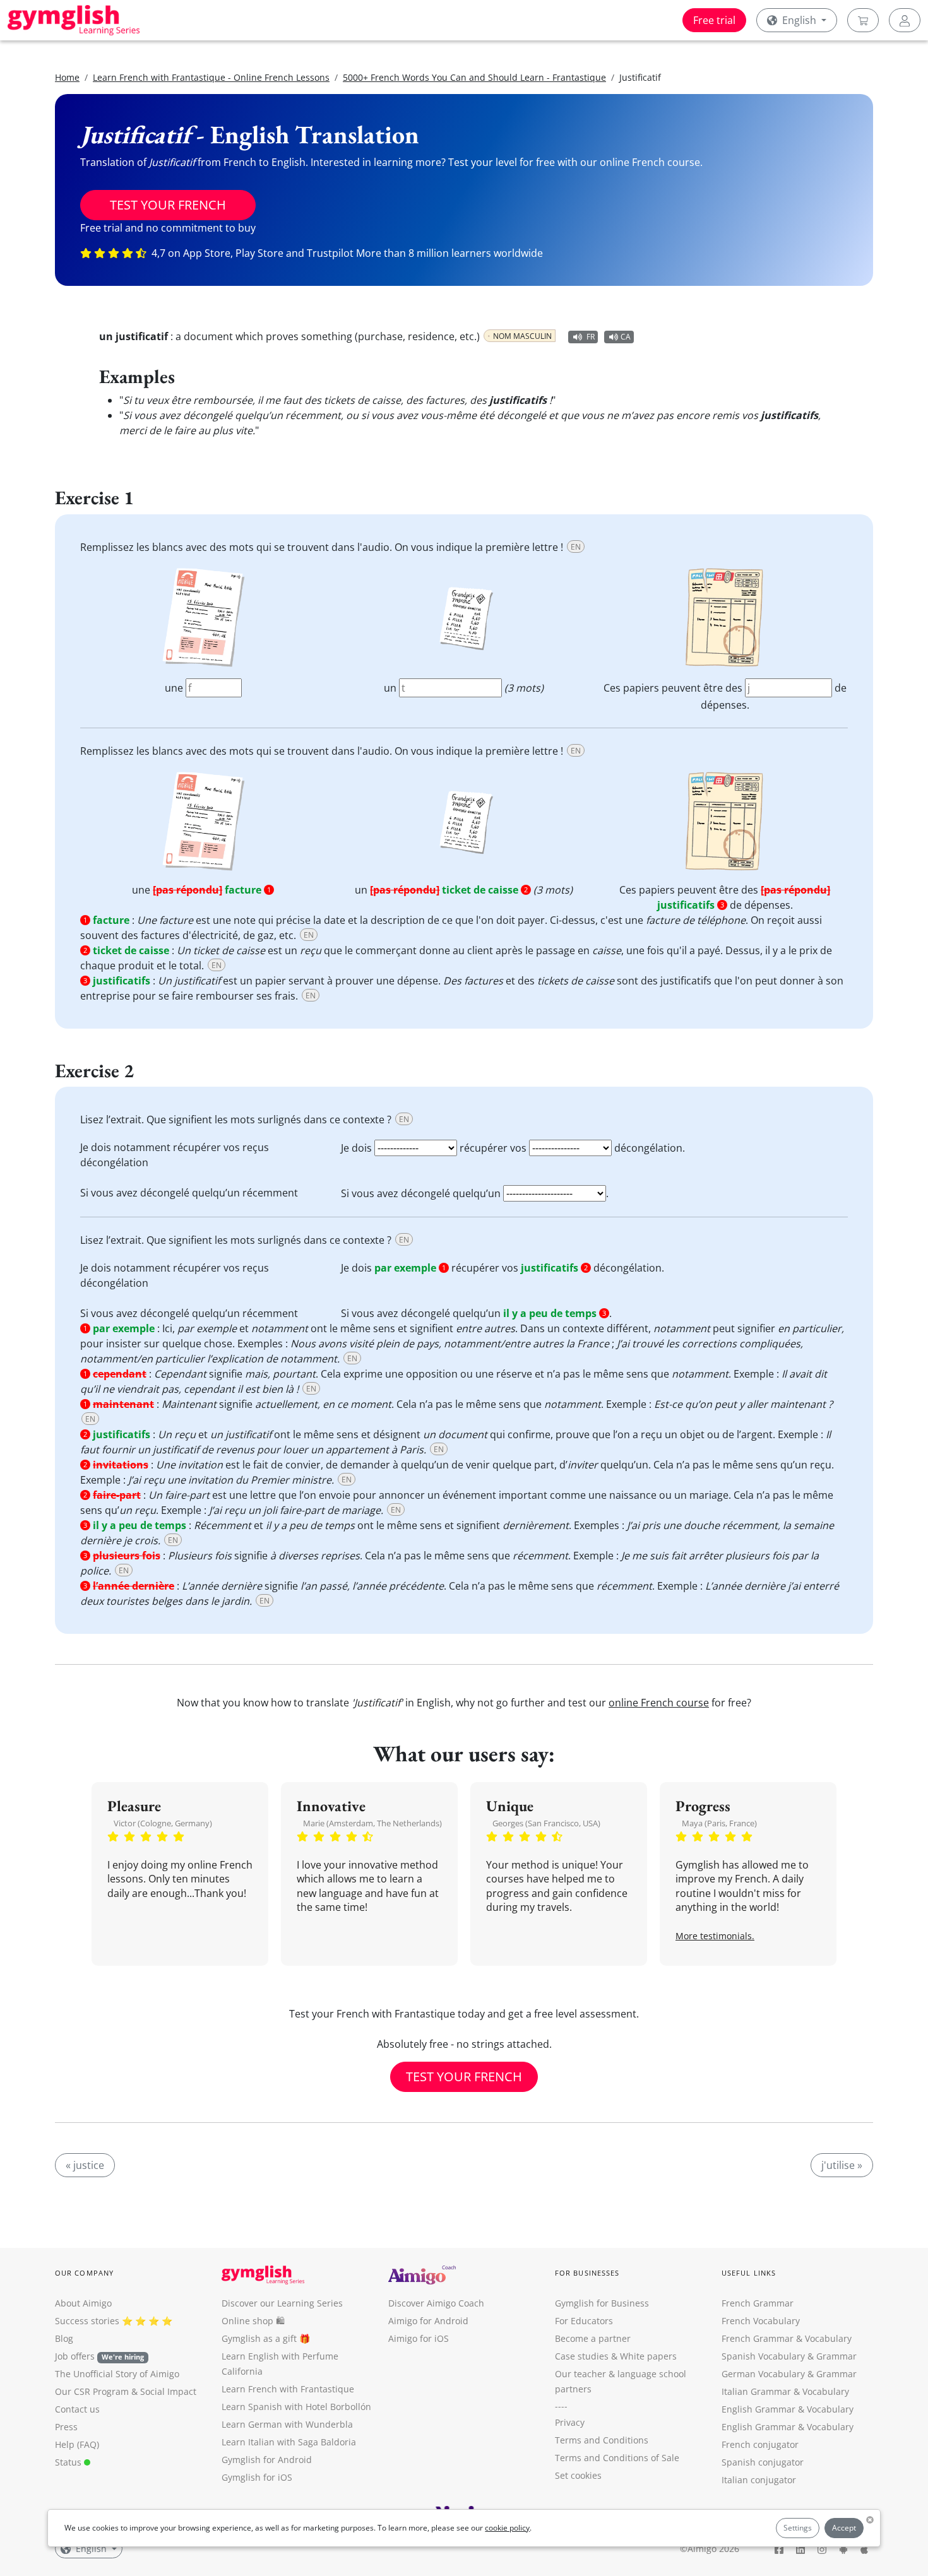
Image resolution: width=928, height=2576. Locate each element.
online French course (659, 1703)
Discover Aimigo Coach (436, 2303)
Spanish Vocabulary (763, 2356)
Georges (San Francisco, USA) (546, 1823)
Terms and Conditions (602, 2440)
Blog (64, 2338)
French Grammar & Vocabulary (787, 2338)
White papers (648, 2356)
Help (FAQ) (77, 2444)
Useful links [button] (749, 2273)
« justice (85, 2165)
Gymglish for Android (267, 2460)
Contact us (77, 2409)
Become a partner (593, 2338)
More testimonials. (715, 1936)
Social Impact (168, 2391)
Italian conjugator (759, 2480)
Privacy (570, 2422)
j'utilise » (842, 2165)
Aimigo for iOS (419, 2338)
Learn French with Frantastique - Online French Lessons (211, 77)
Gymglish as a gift (259, 2338)
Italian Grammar (756, 2391)
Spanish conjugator (763, 2462)
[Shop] (863, 20)
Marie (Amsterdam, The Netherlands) (372, 1823)
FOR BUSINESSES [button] (587, 2273)
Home (67, 77)
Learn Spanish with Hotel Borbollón (296, 2407)
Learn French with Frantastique (288, 2389)
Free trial (714, 20)
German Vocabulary (763, 2374)
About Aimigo (83, 2303)
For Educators (584, 2321)
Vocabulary (826, 2391)
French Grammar (758, 2303)
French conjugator (760, 2444)
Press (66, 2427)
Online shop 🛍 (253, 2321)
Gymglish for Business (602, 2303)
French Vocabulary (761, 2321)
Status (69, 2462)
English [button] (799, 20)
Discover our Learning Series (282, 2303)
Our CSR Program (92, 2391)
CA (626, 337)
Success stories (87, 2321)
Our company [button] (84, 2273)
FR (591, 337)
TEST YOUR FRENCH (168, 205)
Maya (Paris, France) (719, 1823)
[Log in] (905, 20)
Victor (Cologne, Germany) (163, 1823)
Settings (798, 2528)
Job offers (99, 2356)
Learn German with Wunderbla (287, 2424)
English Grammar (758, 2409)
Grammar (836, 2356)
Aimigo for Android (428, 2321)
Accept (844, 2528)
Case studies (582, 2356)
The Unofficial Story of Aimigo (117, 2374)
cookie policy (507, 2528)
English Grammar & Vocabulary (788, 2427)
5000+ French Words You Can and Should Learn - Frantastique (474, 77)
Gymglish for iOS (257, 2477)
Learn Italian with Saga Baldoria (289, 2442)
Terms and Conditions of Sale (617, 2458)
